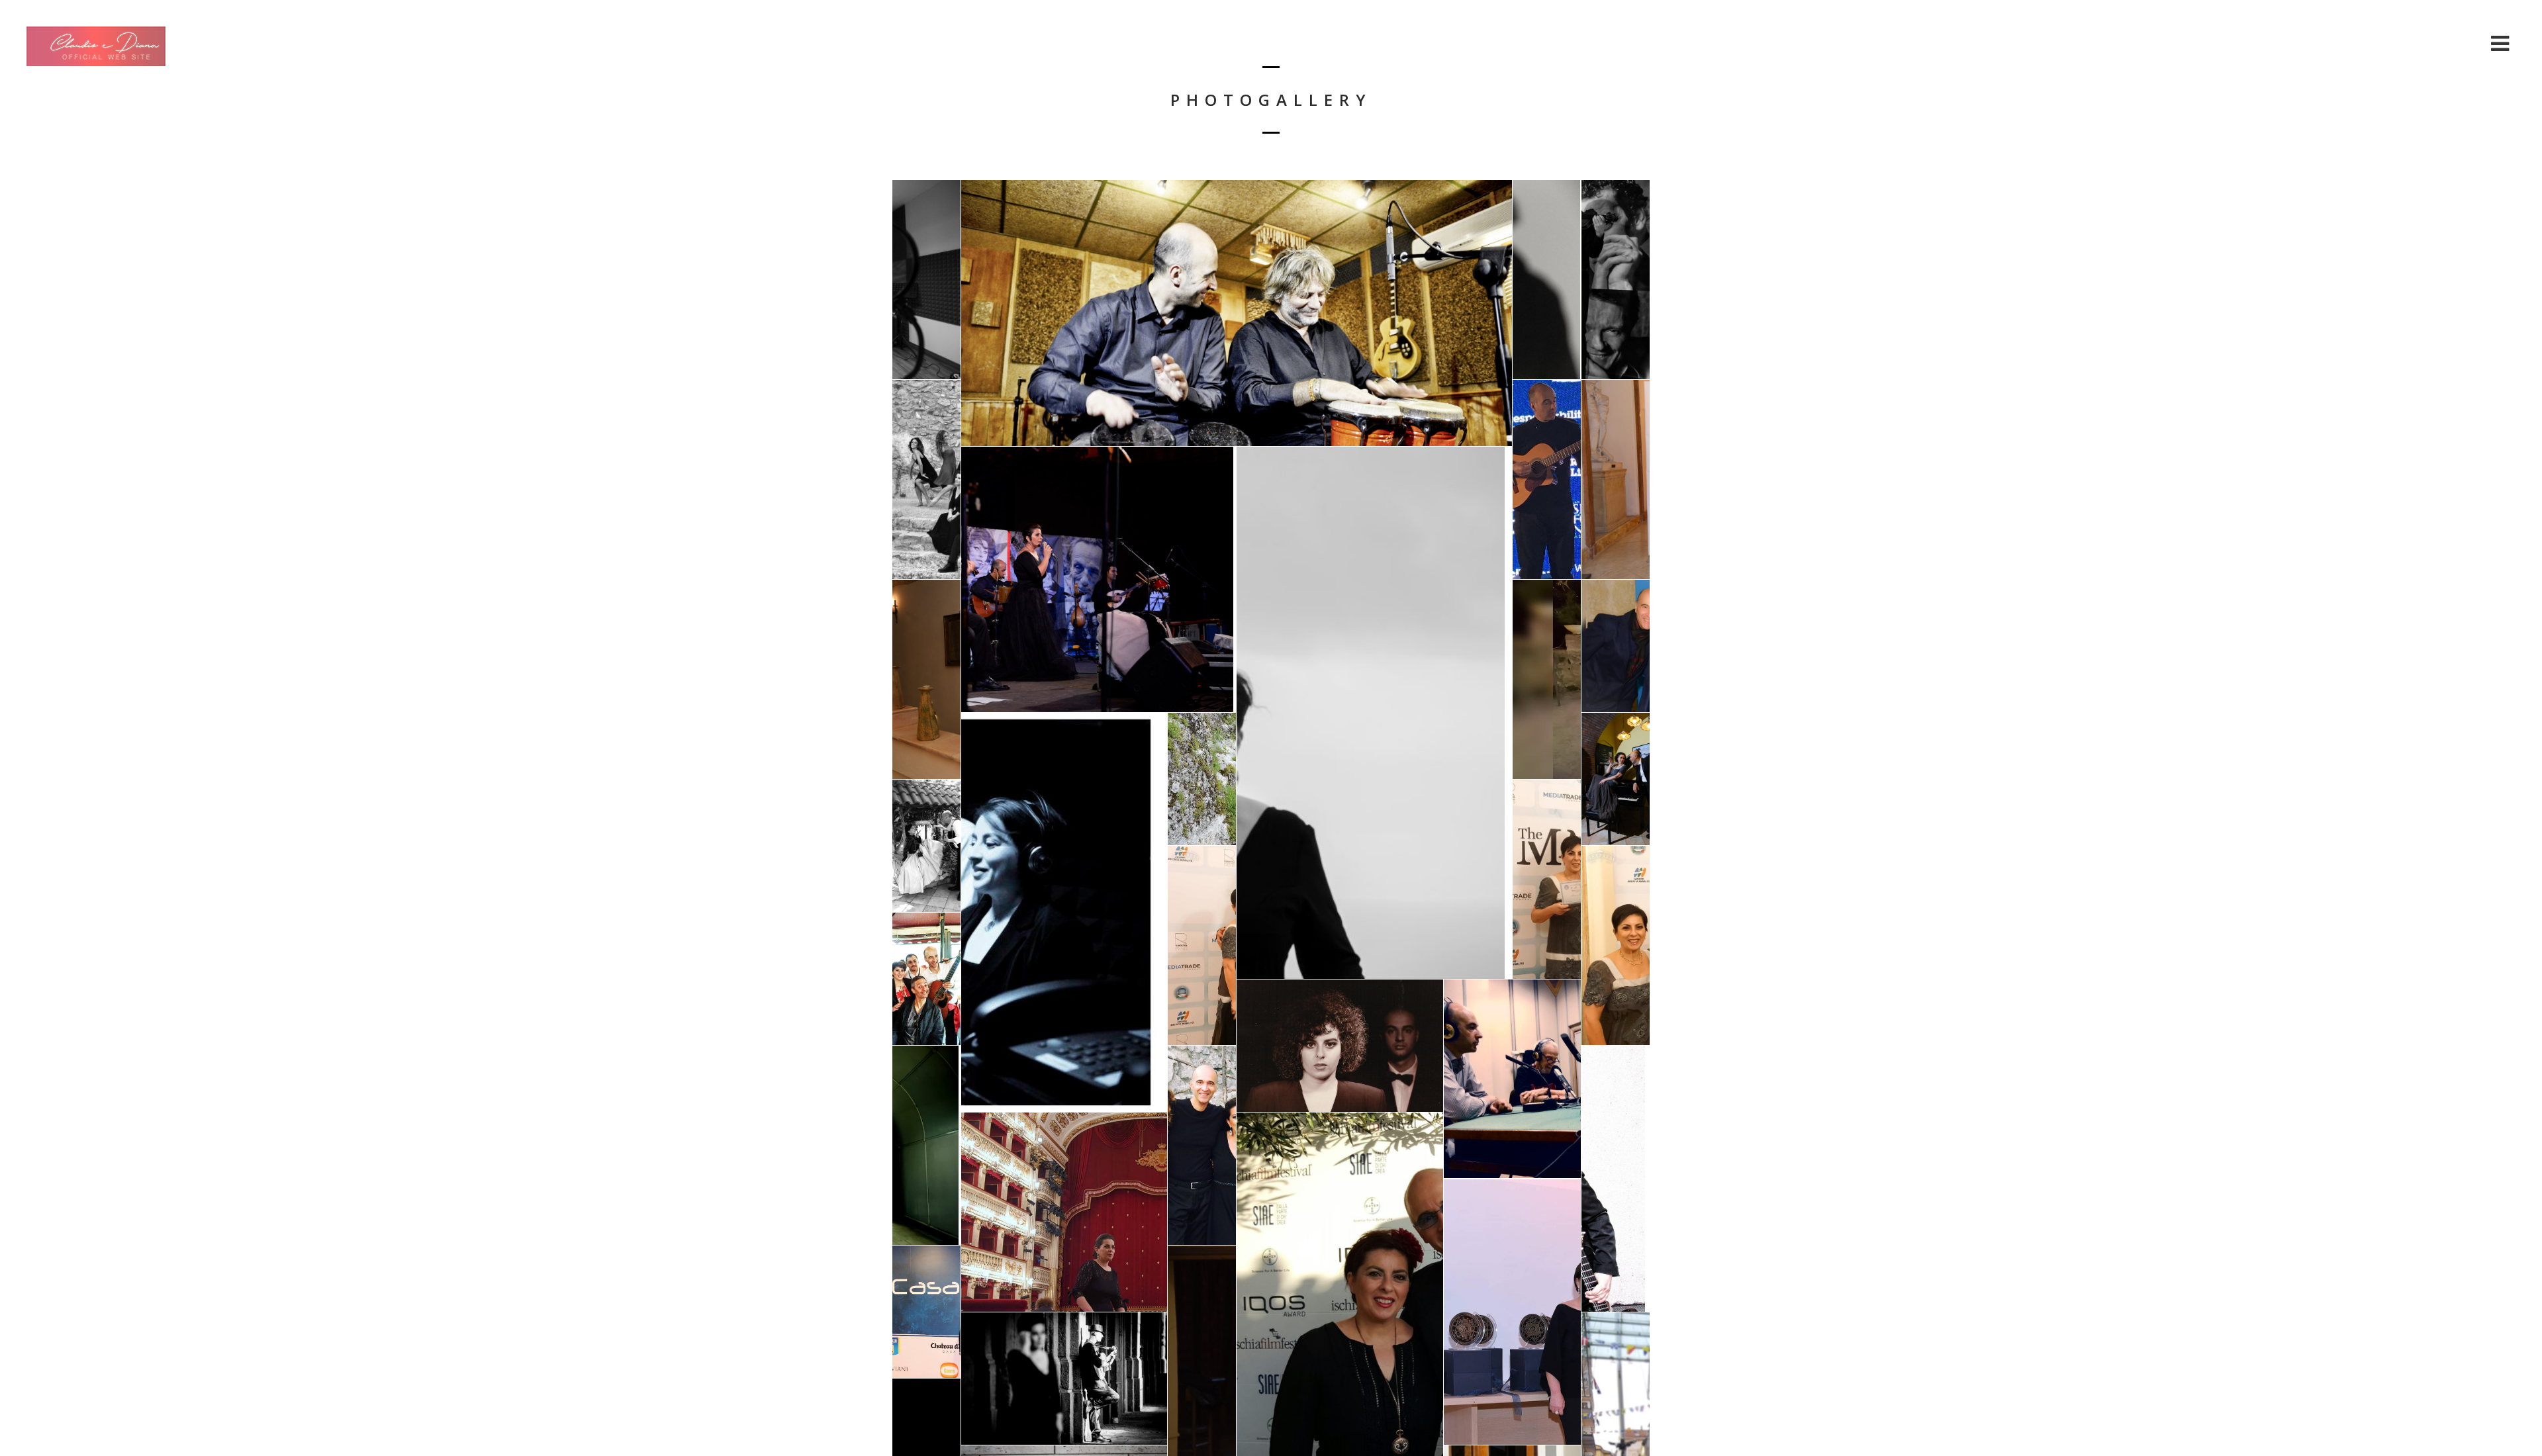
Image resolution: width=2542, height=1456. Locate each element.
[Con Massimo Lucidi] (1616, 945)
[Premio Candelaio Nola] (1512, 1312)
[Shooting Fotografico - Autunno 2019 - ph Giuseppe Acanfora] (1202, 779)
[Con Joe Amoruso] (1547, 280)
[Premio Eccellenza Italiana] (1547, 879)
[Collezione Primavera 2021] (1616, 779)
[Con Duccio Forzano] (1374, 713)
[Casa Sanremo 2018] (926, 1312)
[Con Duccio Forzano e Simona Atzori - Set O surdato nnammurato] (1202, 1145)
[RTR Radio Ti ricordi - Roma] (1064, 912)
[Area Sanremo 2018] (1547, 479)
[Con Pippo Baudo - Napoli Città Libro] (1616, 646)
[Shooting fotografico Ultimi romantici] (926, 1145)
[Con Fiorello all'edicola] (926, 979)
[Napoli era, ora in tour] (1099, 580)
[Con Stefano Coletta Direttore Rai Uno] (1202, 945)
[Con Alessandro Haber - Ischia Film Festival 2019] (1547, 679)
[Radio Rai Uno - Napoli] (1512, 1079)
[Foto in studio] (1616, 280)
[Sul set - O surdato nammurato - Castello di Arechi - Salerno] (926, 479)
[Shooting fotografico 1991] (1340, 1046)
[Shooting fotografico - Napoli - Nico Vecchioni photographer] (1064, 1379)
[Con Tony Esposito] (1237, 313)
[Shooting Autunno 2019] (926, 679)
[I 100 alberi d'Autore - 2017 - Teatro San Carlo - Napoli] (1616, 479)
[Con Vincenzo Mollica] (1616, 1179)
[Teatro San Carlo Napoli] (1064, 1212)
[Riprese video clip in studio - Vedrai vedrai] (926, 280)
